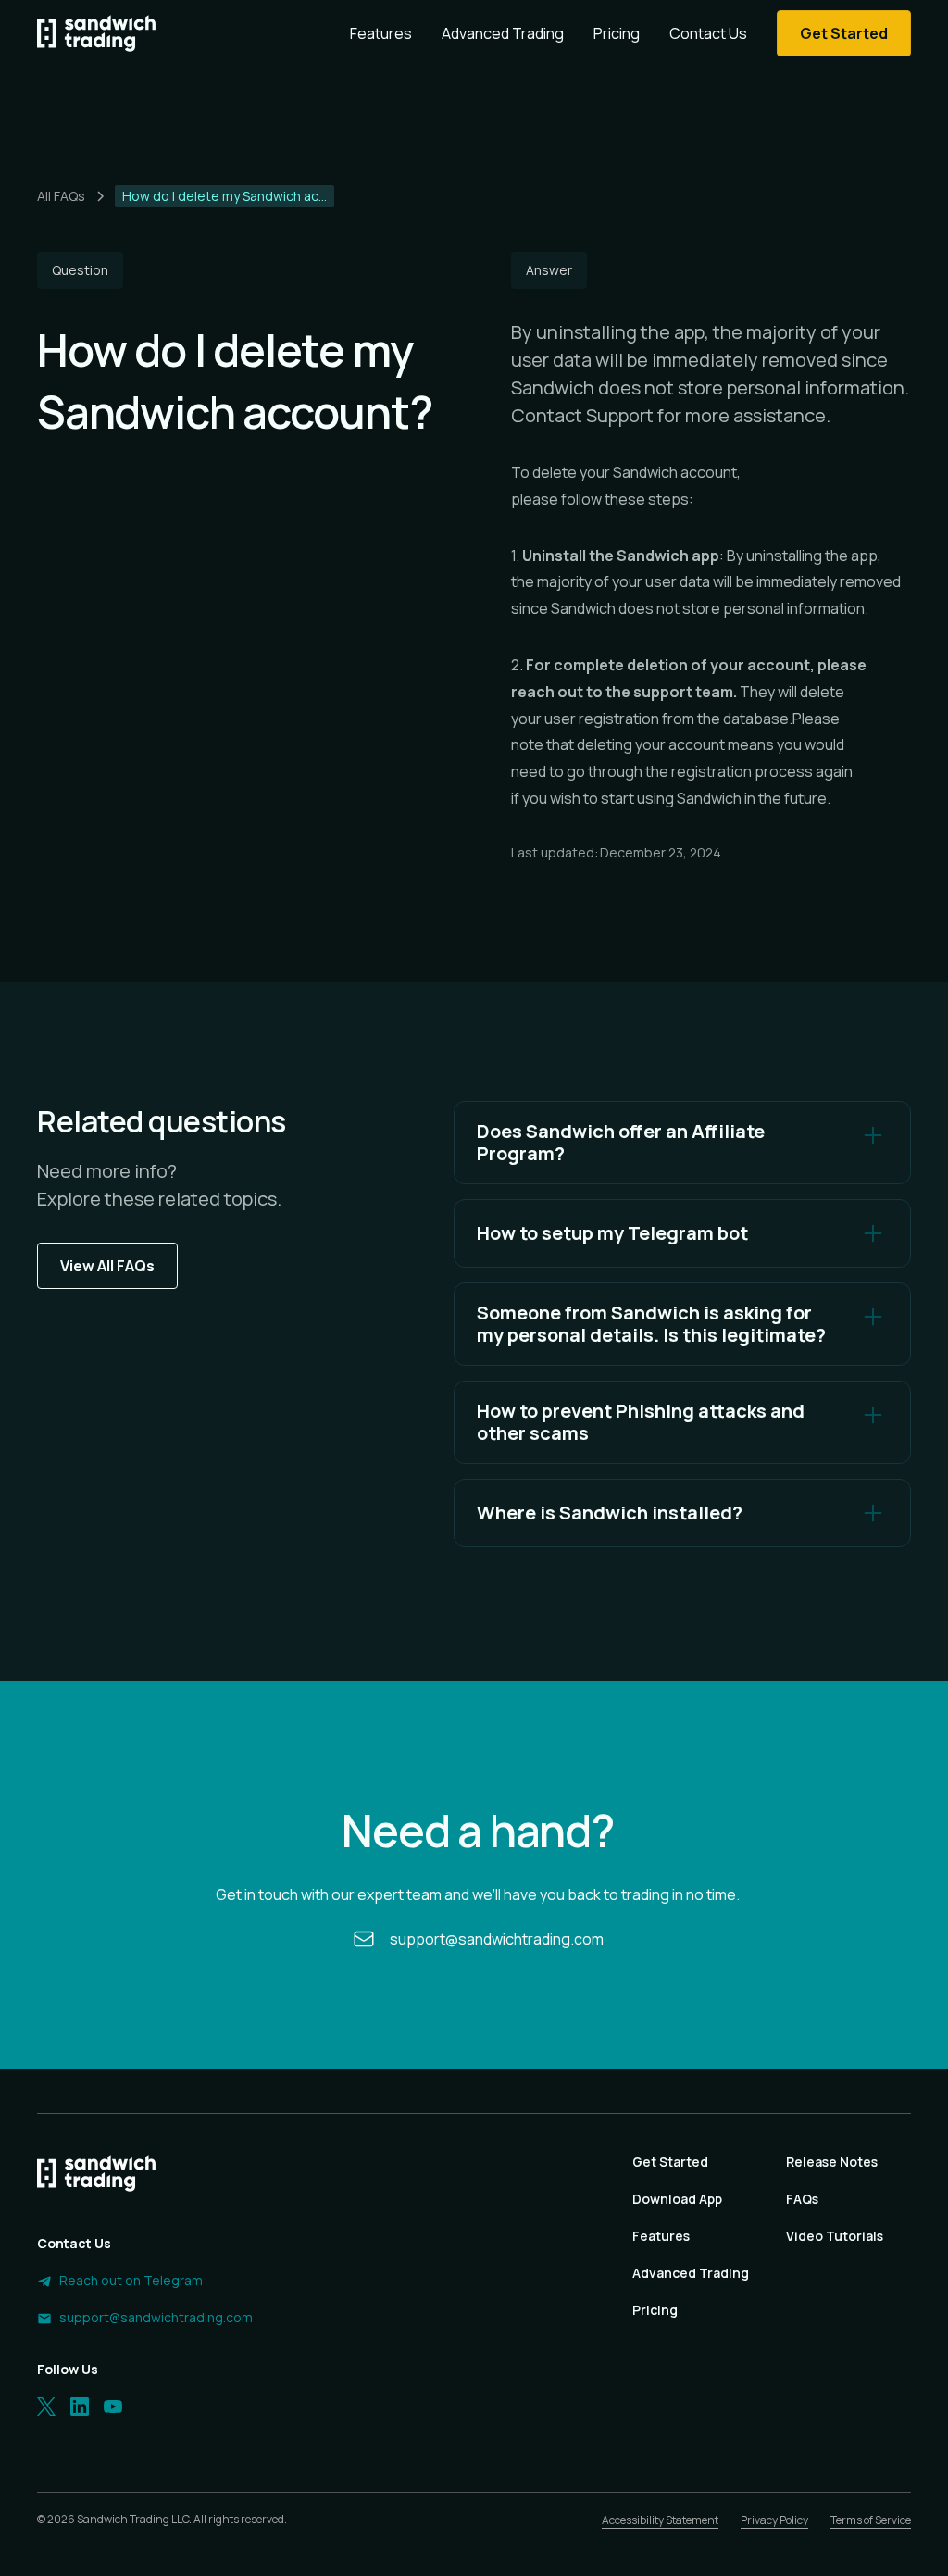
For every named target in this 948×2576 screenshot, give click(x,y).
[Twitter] (46, 2407)
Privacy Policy (774, 2520)
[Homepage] (96, 33)
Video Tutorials (835, 2236)
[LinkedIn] (80, 2407)
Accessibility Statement (660, 2520)
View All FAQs (107, 1266)
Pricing (617, 33)
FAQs (802, 2199)
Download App (677, 2199)
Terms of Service (871, 2520)
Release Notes (832, 2162)
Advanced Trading (503, 33)
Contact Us (708, 33)
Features (381, 33)
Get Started (670, 2162)
